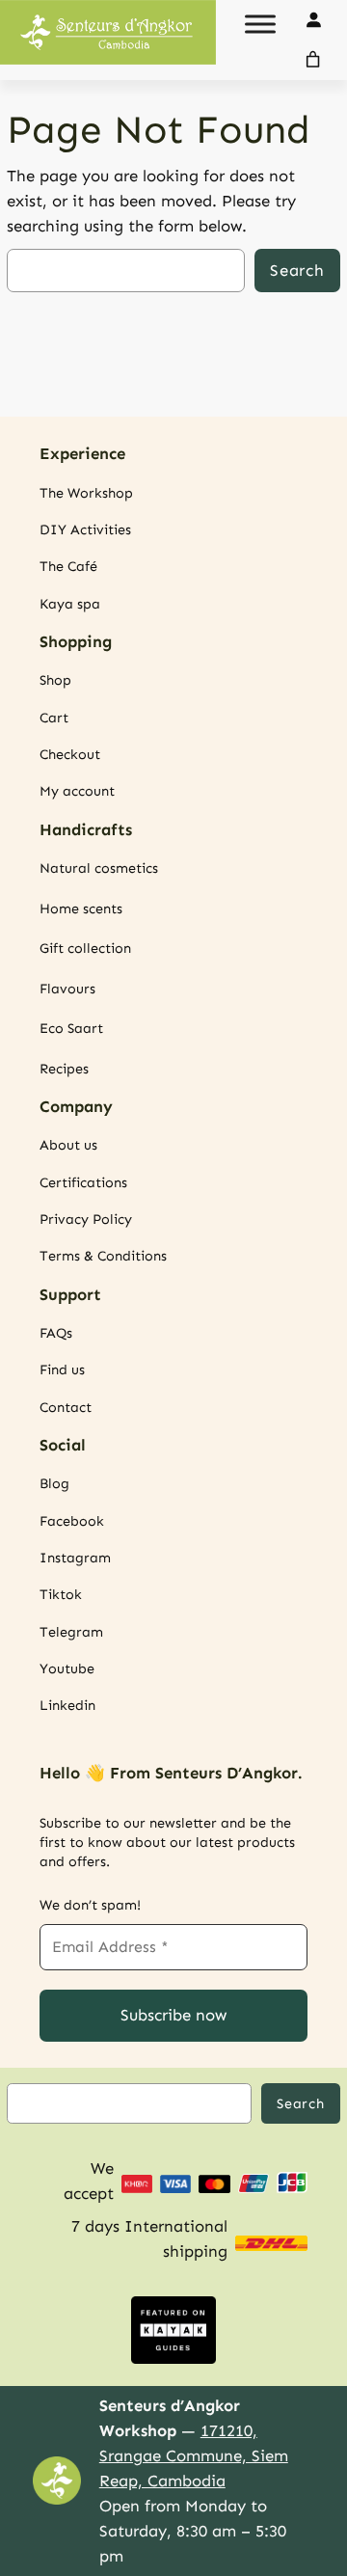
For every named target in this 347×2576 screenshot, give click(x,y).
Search (297, 270)
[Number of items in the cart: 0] (313, 60)
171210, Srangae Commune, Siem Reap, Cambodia (194, 2455)
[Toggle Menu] (260, 24)
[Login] (313, 20)
